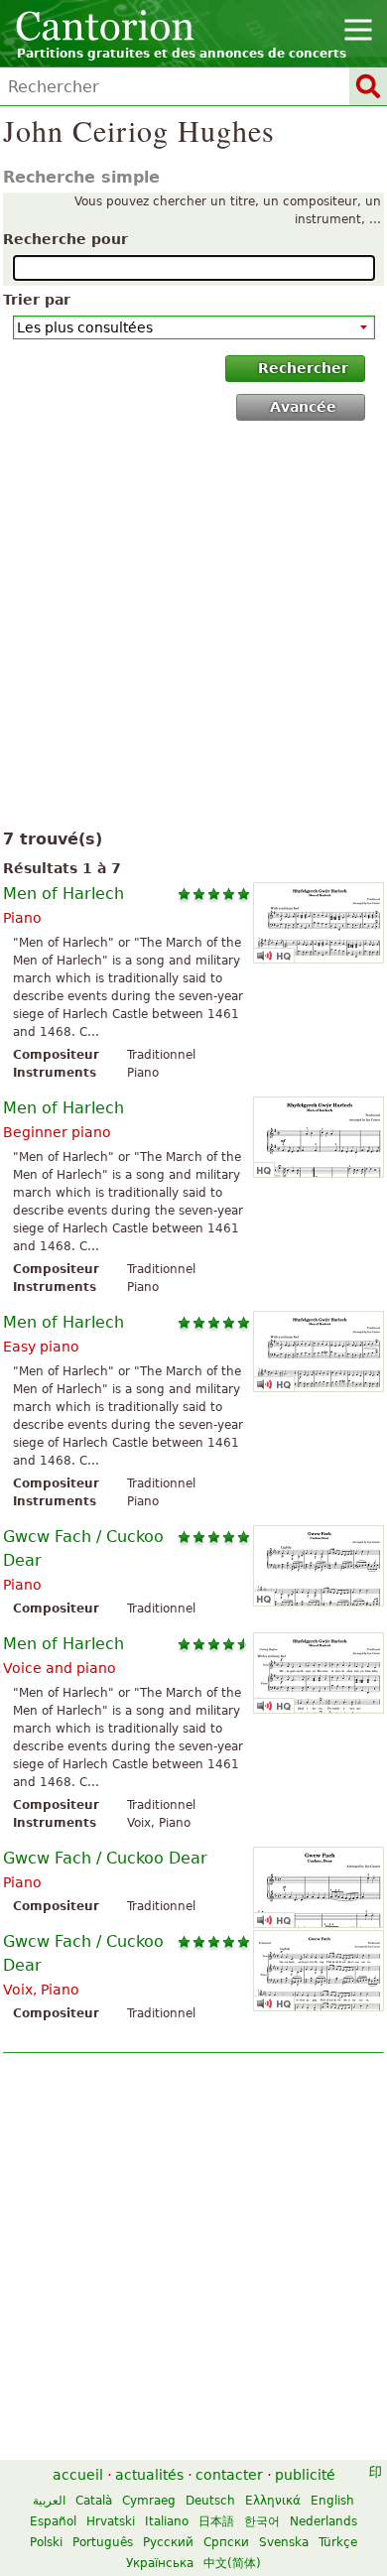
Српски (226, 2542)
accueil (78, 2475)
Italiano (167, 2521)
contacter (229, 2475)
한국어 (262, 2521)
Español (53, 2521)
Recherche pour (65, 239)
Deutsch (210, 2501)
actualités (149, 2475)
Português (103, 2542)
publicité (305, 2475)
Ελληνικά (273, 2501)
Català (94, 2501)
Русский (168, 2542)
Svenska (284, 2542)
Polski (46, 2542)
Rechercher (303, 368)
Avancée (303, 407)
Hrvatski (111, 2521)
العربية (49, 2501)
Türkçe (338, 2542)
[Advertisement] (193, 629)
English (332, 2501)
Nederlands (323, 2521)
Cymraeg (149, 2501)
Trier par (37, 300)
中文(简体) (232, 2563)
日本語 (216, 2521)
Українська (160, 2563)
